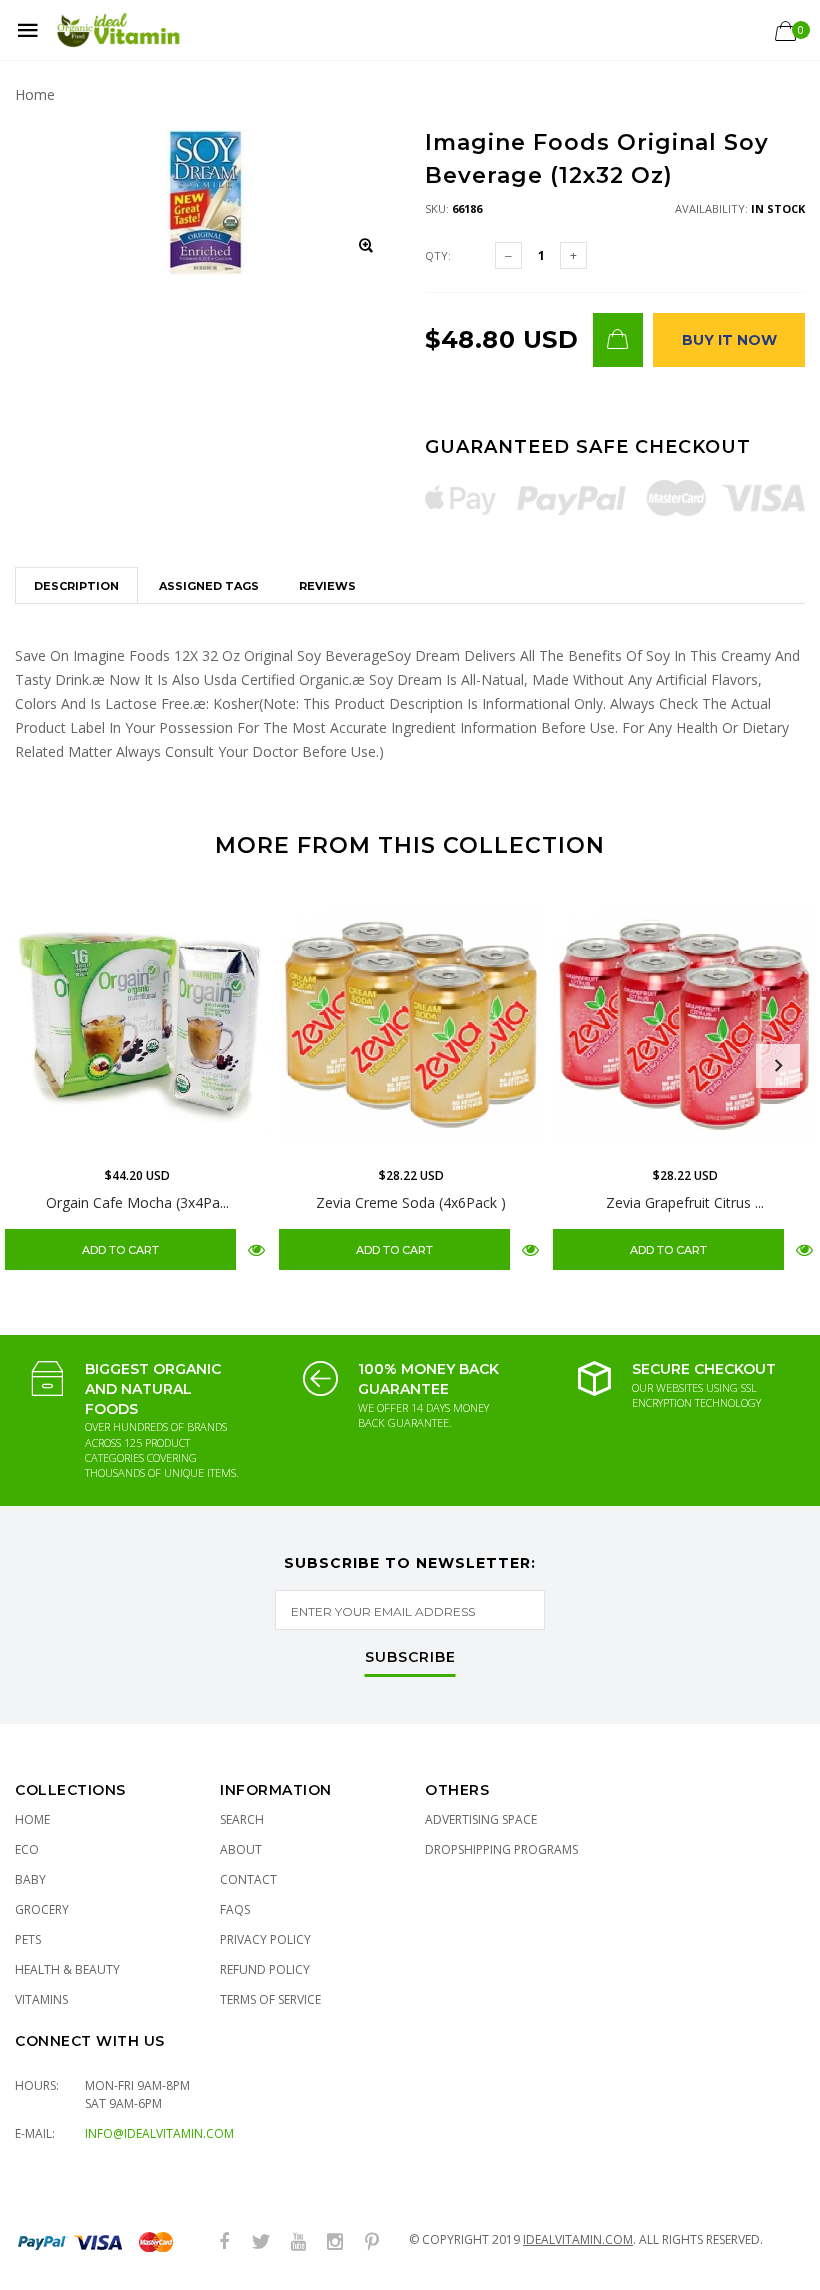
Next (778, 1066)
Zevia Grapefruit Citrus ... (685, 1202)
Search (242, 1819)
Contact (248, 1879)
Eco (27, 1849)
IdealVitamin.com (578, 2239)
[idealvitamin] (118, 30)
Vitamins (41, 1999)
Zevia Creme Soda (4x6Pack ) (411, 1202)
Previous (42, 1066)
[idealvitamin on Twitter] (261, 2242)
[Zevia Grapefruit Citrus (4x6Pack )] (685, 1024)
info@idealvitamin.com (159, 2133)
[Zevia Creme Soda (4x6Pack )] (411, 1024)
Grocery (42, 1909)
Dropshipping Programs (501, 1849)
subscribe (410, 1658)
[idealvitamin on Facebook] (224, 2242)
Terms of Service (270, 1999)
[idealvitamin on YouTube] (298, 2242)
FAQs (235, 1909)
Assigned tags (209, 586)
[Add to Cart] (618, 340)
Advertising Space (481, 1819)
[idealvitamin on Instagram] (335, 2242)
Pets (28, 1939)
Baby (30, 1879)
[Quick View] (256, 1248)
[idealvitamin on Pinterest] (372, 2242)
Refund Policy (265, 1969)
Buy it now (729, 340)
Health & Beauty (67, 1969)
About (241, 1849)
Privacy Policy (265, 1939)
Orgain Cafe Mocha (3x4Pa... (137, 1202)
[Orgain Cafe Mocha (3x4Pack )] (137, 1024)
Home (35, 94)
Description (76, 586)
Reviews (327, 586)
